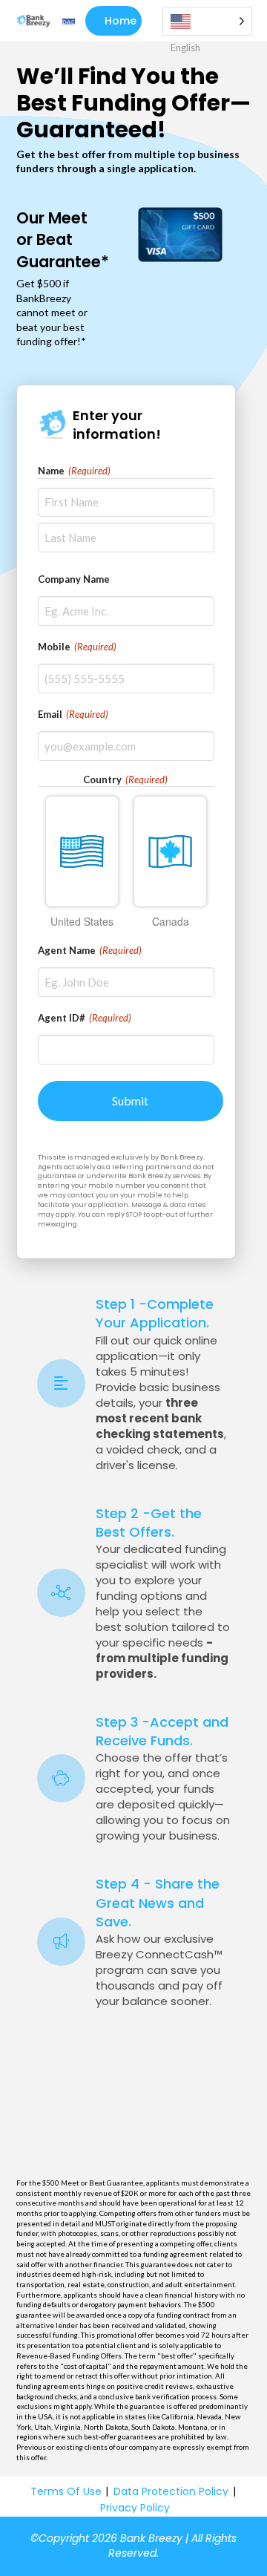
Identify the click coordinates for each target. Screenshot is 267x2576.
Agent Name (90, 950)
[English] (207, 21)
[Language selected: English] (207, 21)
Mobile (77, 647)
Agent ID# (85, 1018)
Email (73, 714)
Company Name (74, 579)
